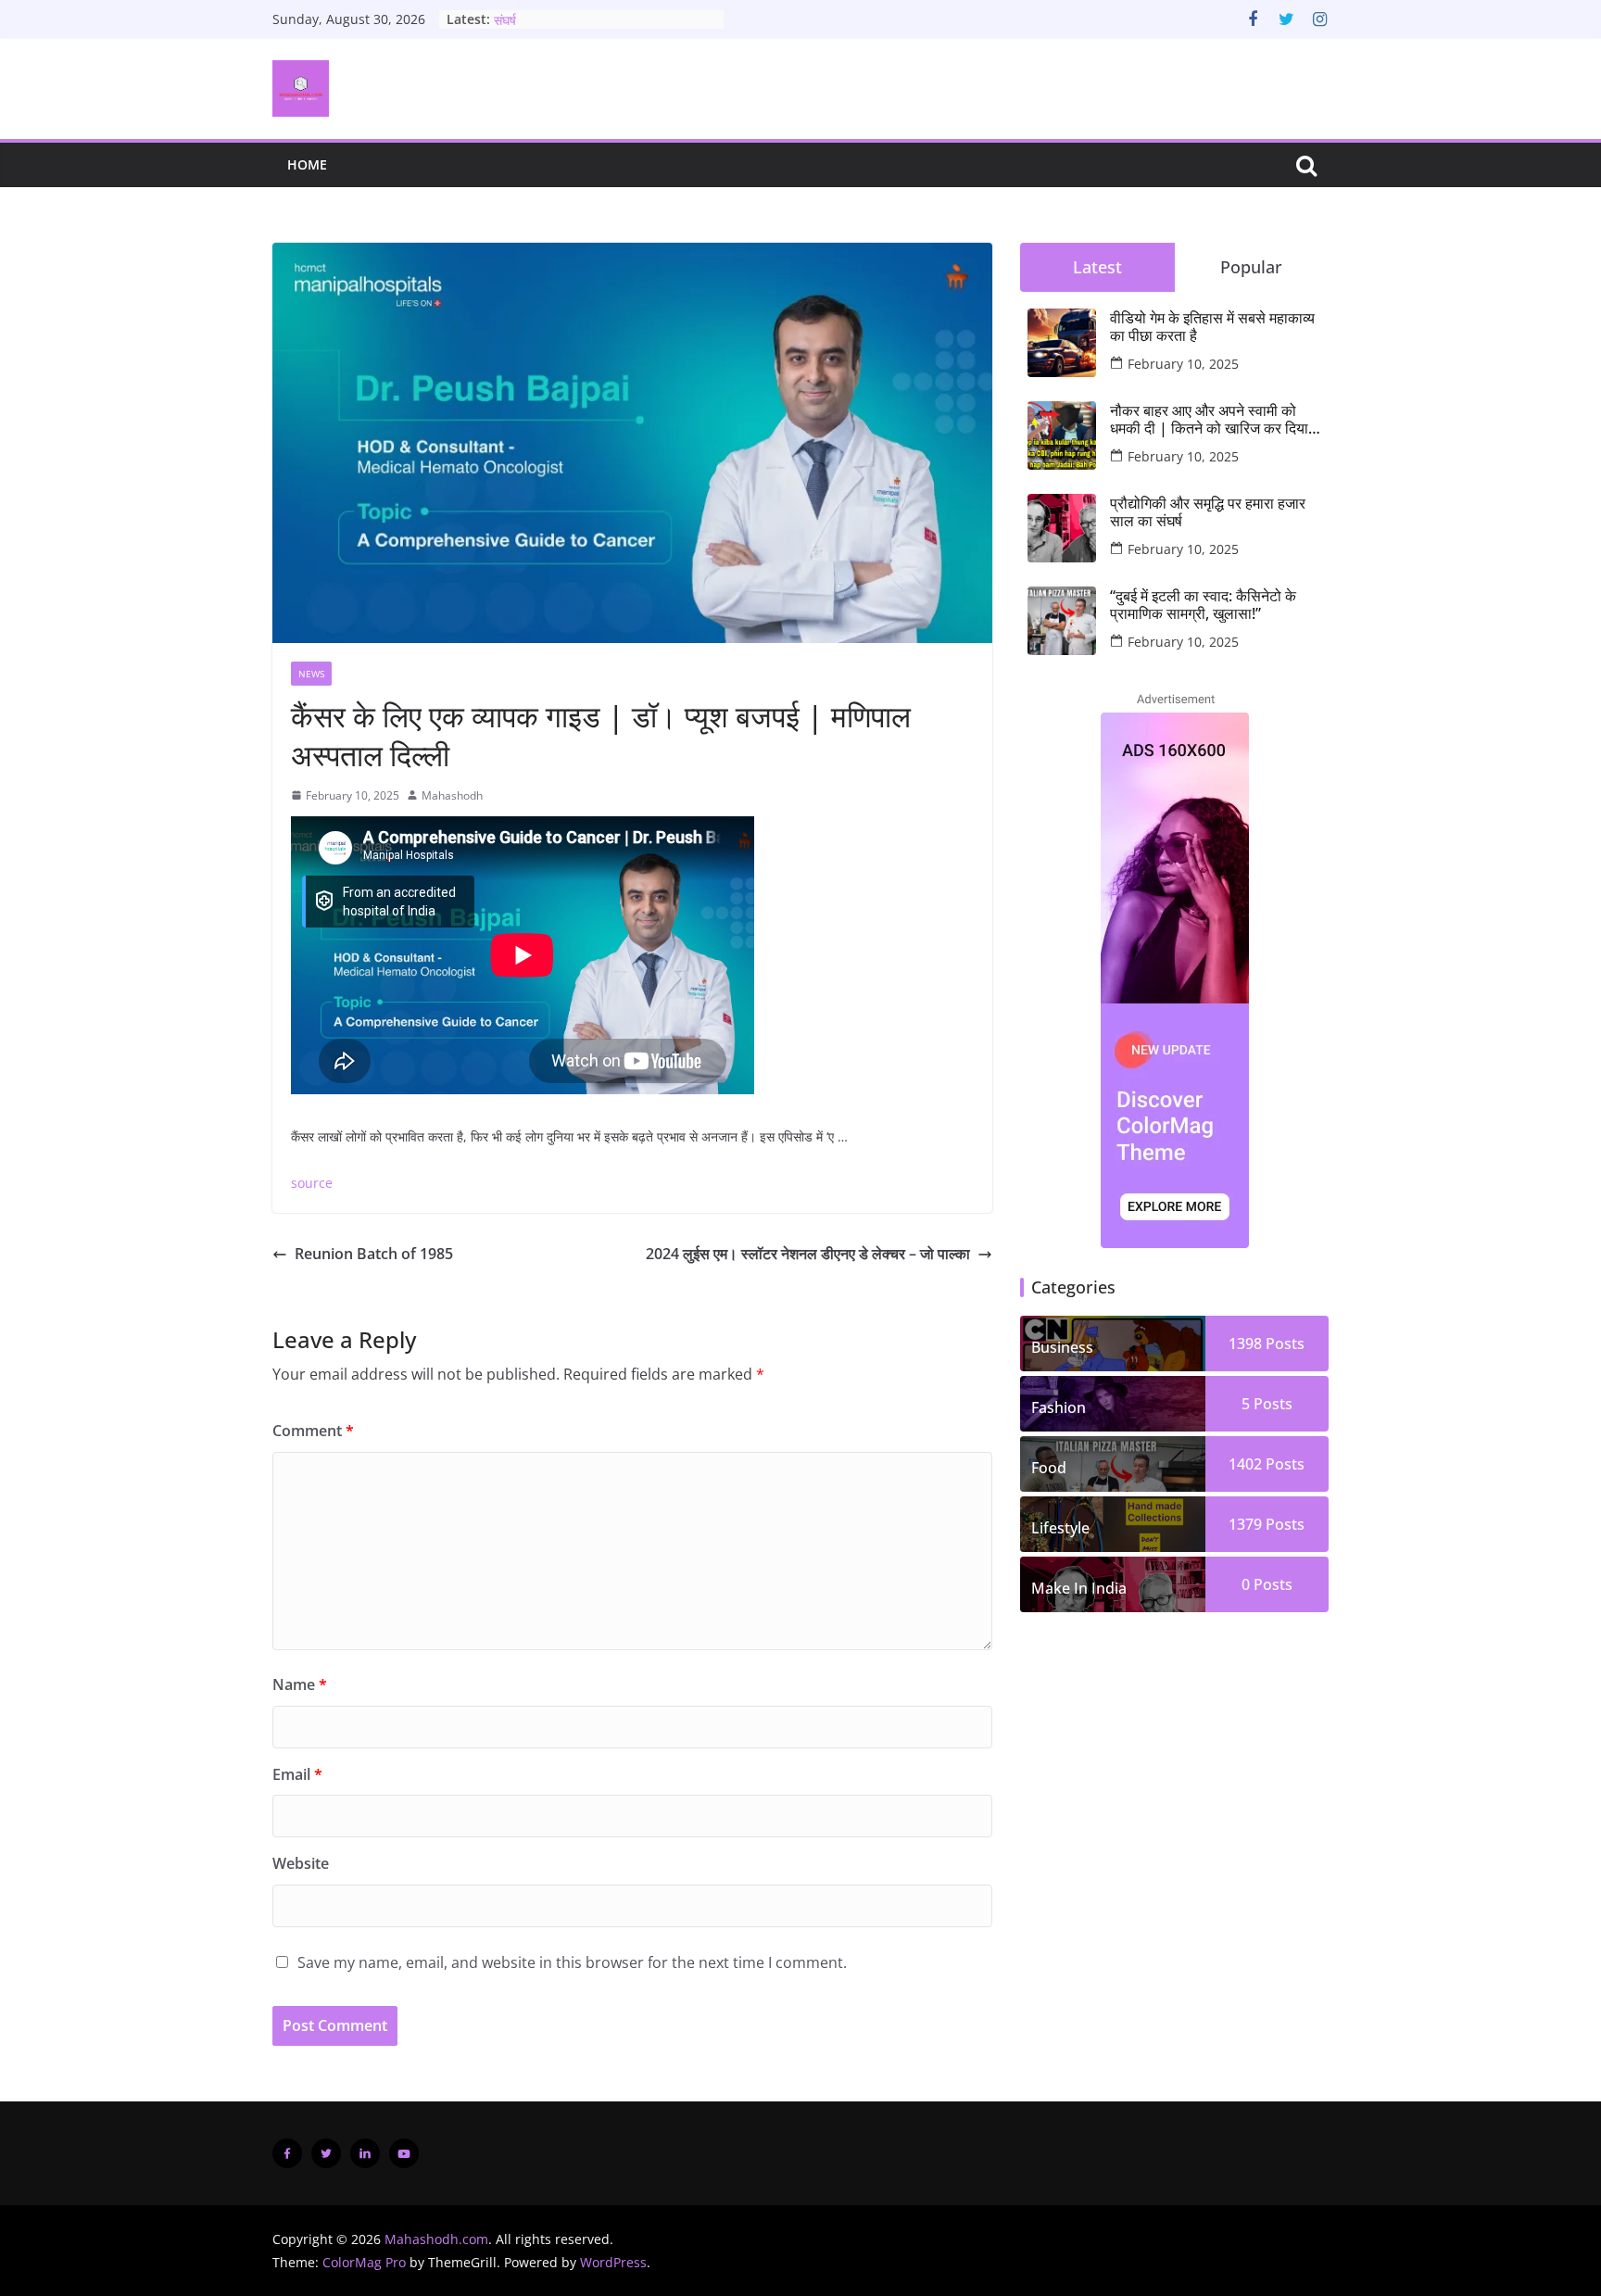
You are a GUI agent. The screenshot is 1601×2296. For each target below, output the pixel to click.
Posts (1283, 1344)
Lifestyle (1060, 1528)
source (312, 1183)
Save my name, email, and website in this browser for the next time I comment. (572, 1962)
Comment (313, 1431)
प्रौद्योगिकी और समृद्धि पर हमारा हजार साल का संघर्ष (1208, 512)
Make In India (1079, 1588)
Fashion (1059, 1407)
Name (300, 1684)
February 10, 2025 (1183, 364)
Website (301, 1863)
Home (307, 164)
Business (1062, 1347)
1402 (1245, 1464)
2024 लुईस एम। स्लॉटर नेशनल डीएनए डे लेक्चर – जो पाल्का (808, 1254)
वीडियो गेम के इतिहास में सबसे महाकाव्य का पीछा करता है (1212, 327)
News (311, 674)
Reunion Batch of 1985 (374, 1254)
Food (1049, 1468)
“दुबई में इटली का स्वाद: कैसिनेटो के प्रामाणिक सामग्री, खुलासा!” (1203, 605)
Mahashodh (452, 795)
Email (297, 1774)
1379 (1245, 1524)
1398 (1245, 1344)
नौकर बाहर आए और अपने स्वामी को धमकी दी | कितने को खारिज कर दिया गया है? (1209, 420)
